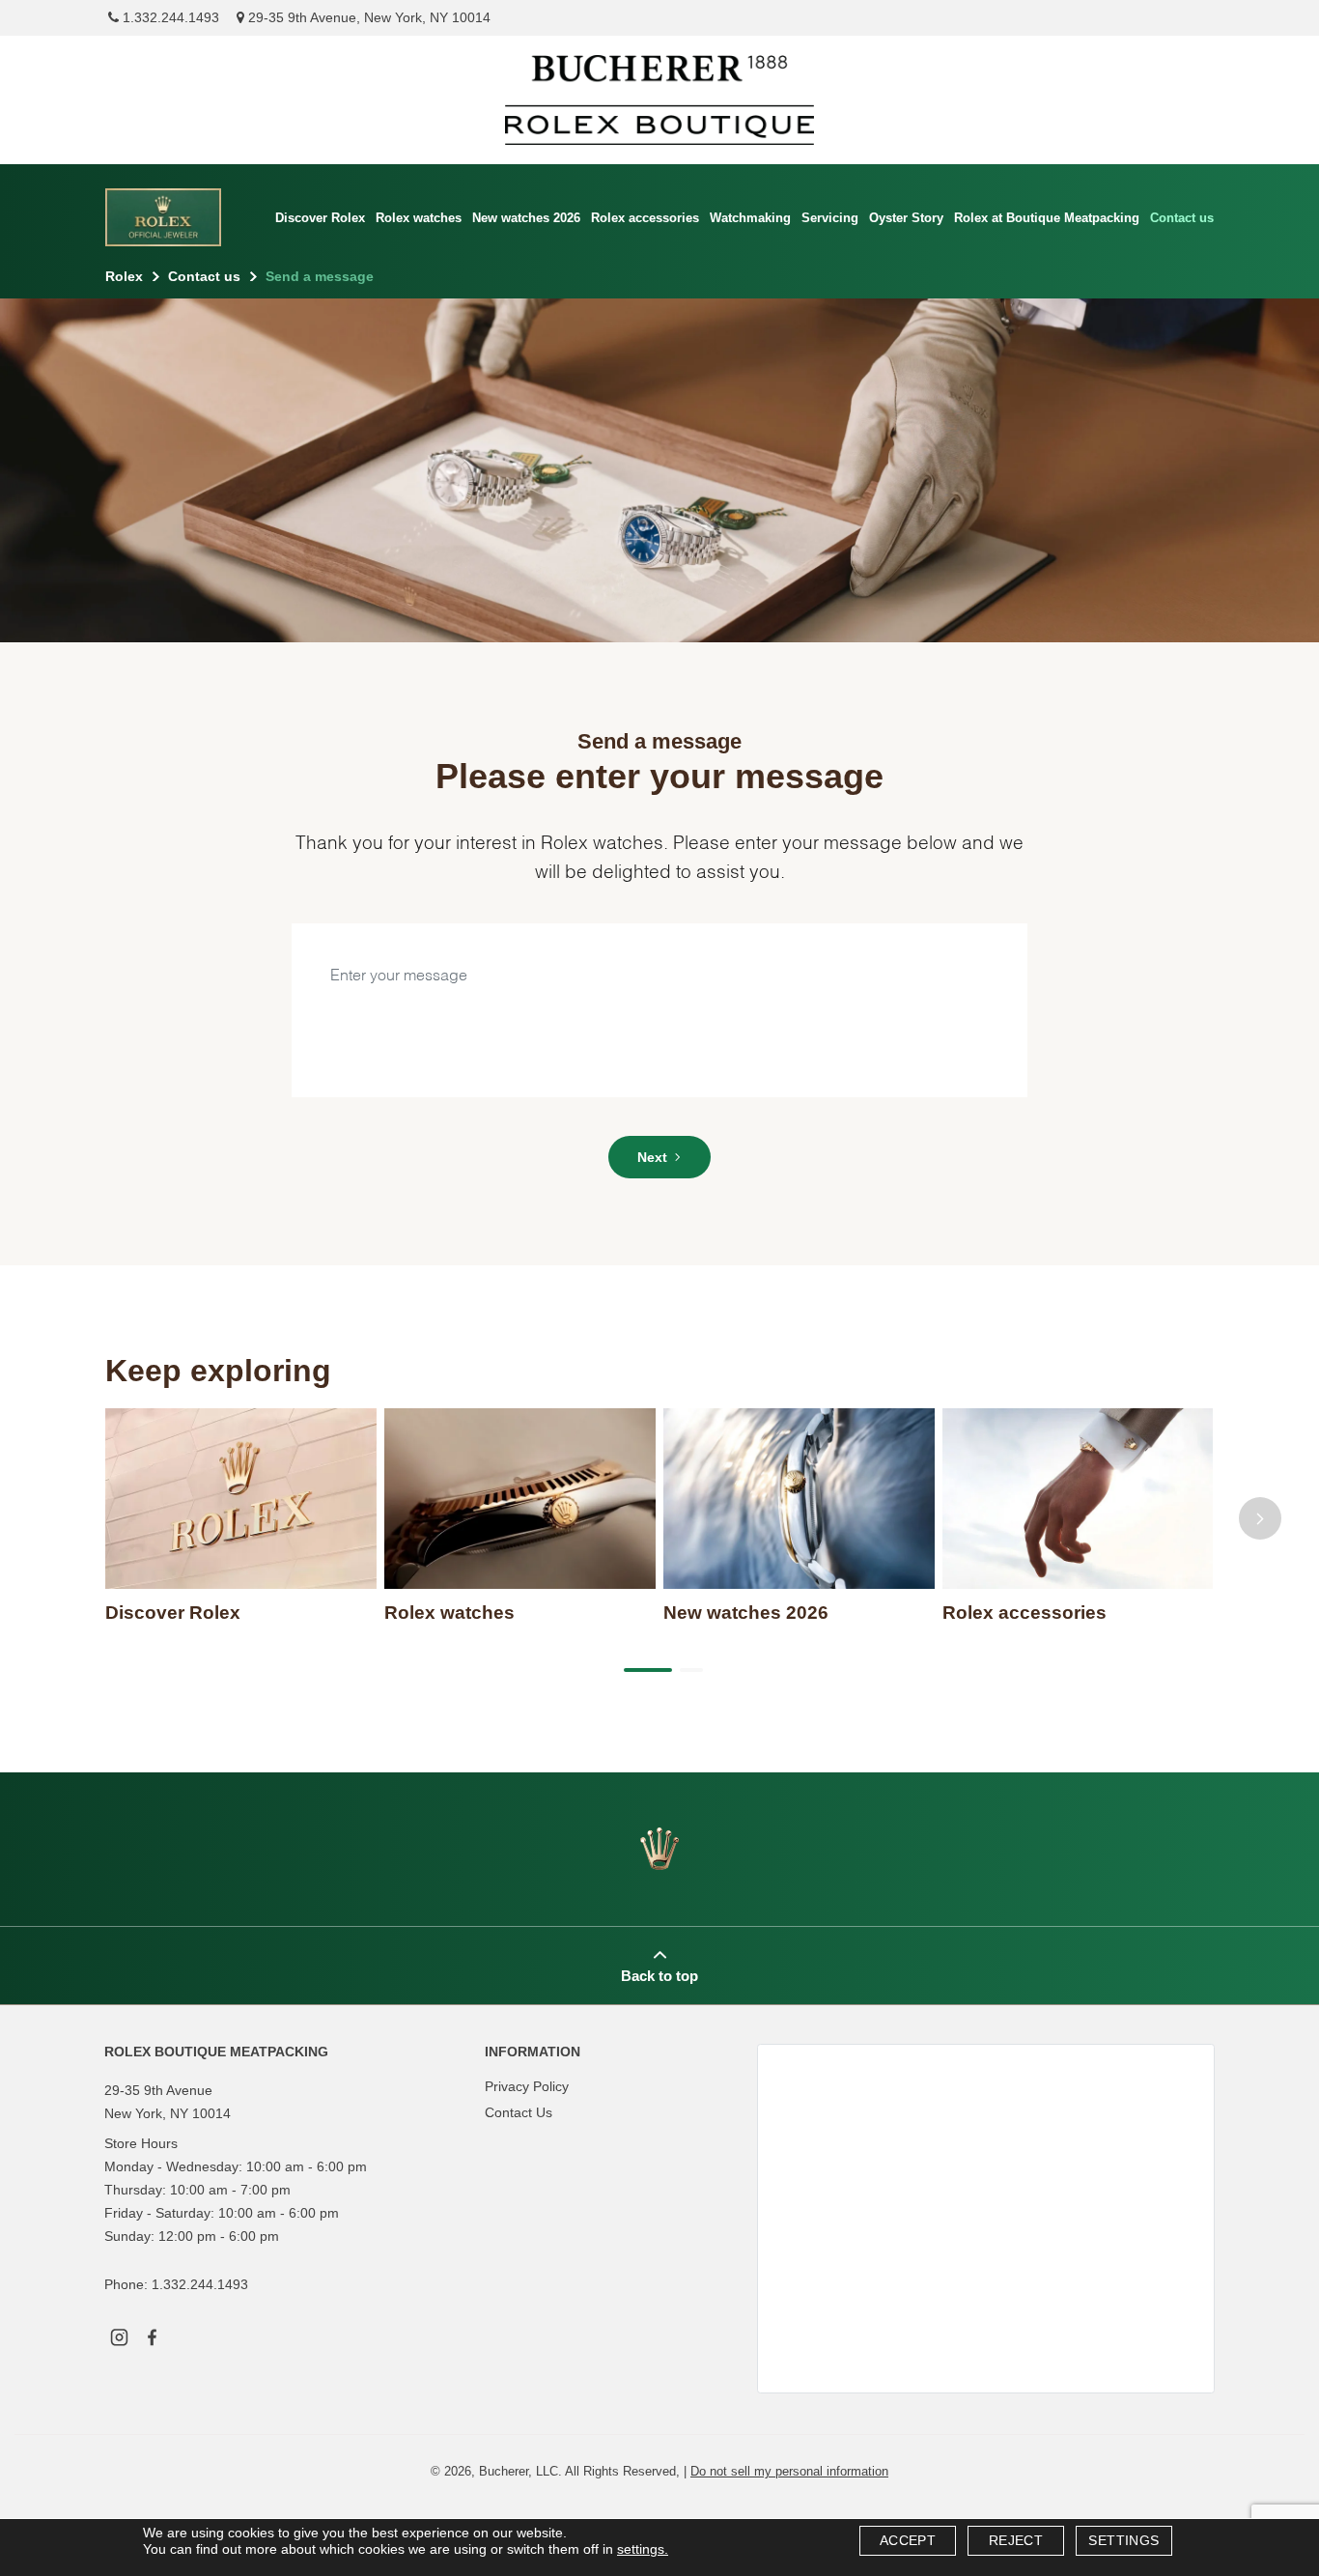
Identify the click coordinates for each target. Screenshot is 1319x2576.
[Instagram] (119, 2335)
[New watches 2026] (799, 1499)
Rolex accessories (645, 218)
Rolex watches (419, 218)
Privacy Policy (527, 2086)
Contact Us (519, 2112)
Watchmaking (750, 218)
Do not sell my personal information (789, 2471)
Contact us (1182, 218)
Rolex (124, 276)
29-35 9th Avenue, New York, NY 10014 (367, 17)
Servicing (830, 218)
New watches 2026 (526, 218)
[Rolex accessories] (1078, 1499)
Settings (1123, 2540)
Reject (1016, 2540)
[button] (644, 1670)
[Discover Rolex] (241, 1499)
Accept (908, 2540)
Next (652, 1157)
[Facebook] (152, 2335)
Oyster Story (906, 218)
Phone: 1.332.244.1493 (176, 2284)
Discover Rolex (320, 218)
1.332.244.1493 (169, 17)
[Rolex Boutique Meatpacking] (659, 100)
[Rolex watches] (520, 1499)
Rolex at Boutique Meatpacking (1047, 218)
